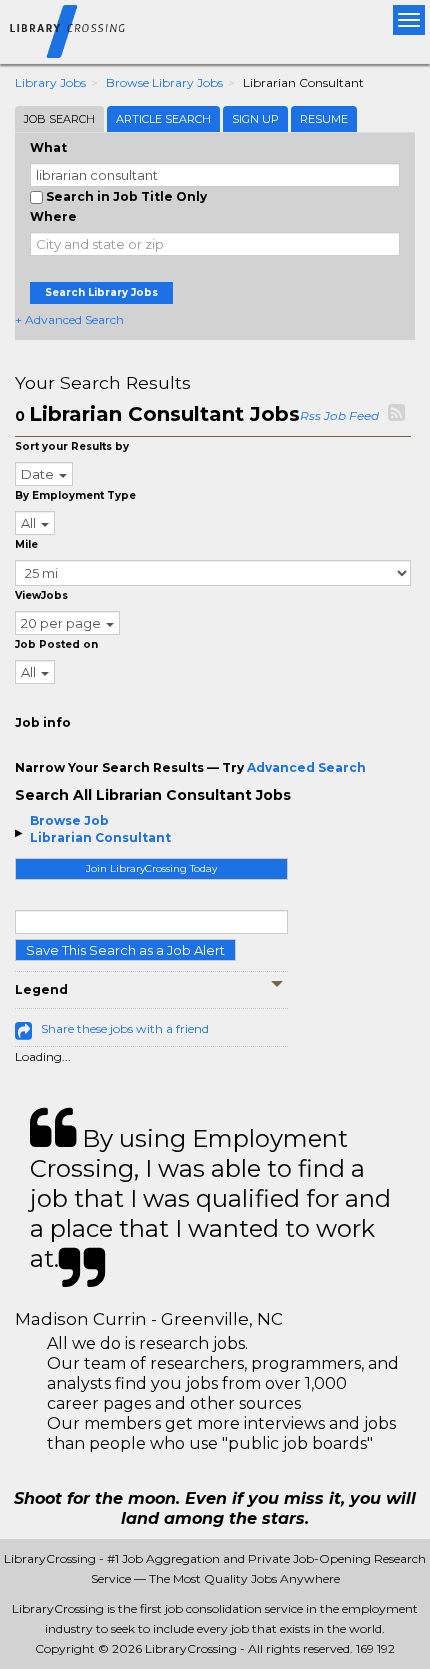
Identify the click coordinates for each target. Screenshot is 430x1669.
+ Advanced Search (69, 319)
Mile (26, 544)
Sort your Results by (72, 446)
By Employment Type (75, 495)
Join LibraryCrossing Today (151, 868)
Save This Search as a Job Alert (125, 950)
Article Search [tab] (163, 119)
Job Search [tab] (59, 119)
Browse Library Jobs (164, 82)
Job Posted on (56, 644)
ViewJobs (41, 595)
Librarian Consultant (100, 837)
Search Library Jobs (101, 292)
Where (53, 216)
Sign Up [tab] (255, 119)
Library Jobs (50, 82)
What (48, 147)
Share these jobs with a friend (125, 1028)
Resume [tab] (324, 119)
